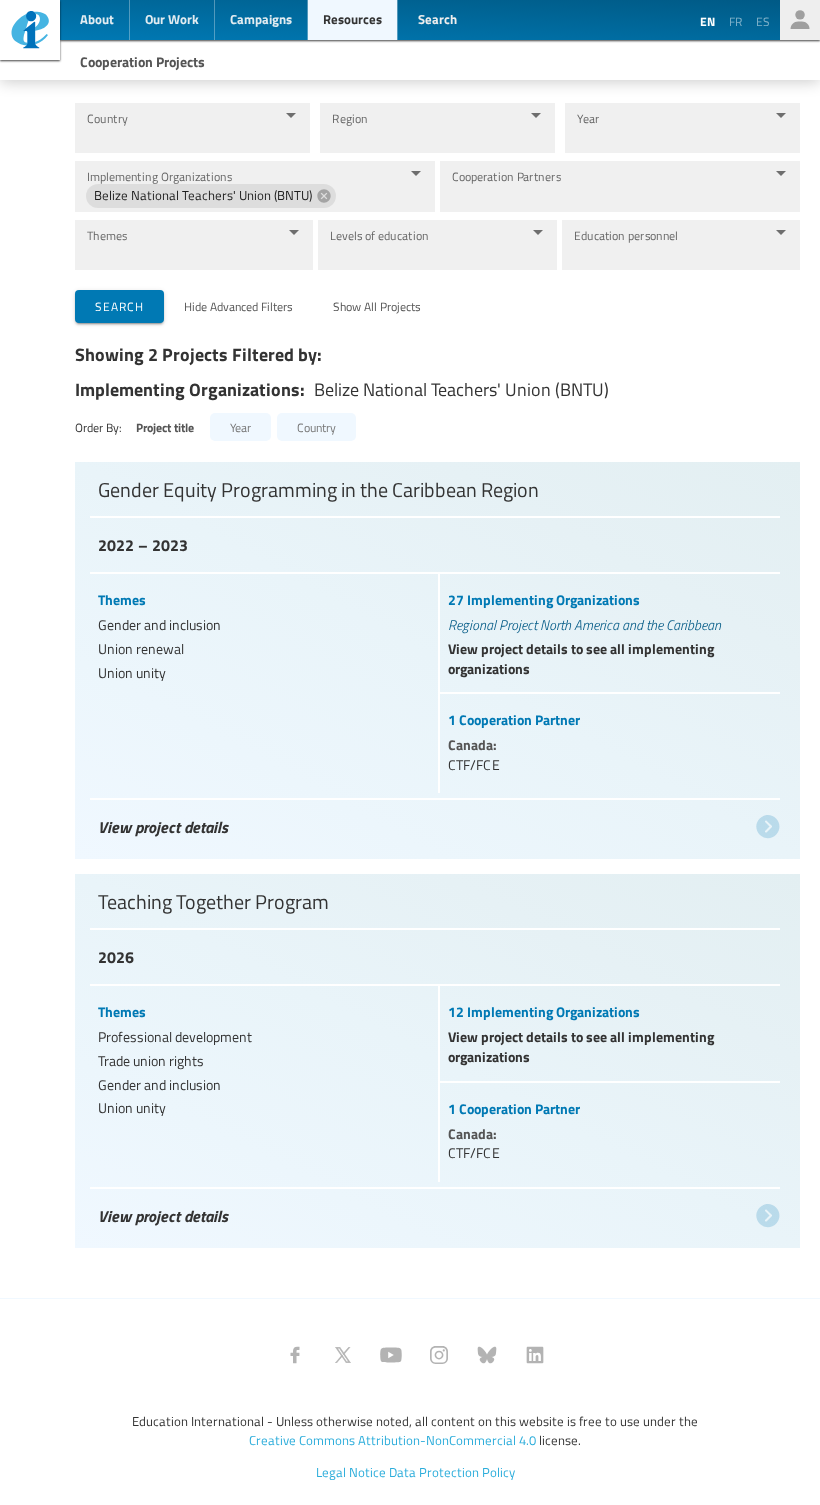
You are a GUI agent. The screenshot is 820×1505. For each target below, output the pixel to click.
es (763, 21)
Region (349, 118)
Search (119, 306)
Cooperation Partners (506, 176)
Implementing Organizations (159, 176)
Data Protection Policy (452, 1472)
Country (107, 118)
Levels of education (379, 235)
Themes (107, 235)
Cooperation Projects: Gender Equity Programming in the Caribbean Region (435, 650)
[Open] (291, 115)
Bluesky (487, 1355)
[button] (211, 196)
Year (588, 118)
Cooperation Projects (142, 61)
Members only (800, 20)
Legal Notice (351, 1472)
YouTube (391, 1355)
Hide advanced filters (238, 306)
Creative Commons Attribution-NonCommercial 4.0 (392, 1440)
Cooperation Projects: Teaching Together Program (435, 1050)
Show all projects (377, 306)
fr (735, 21)
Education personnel (626, 235)
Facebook (295, 1355)
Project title (165, 427)
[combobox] (177, 137)
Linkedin (535, 1355)
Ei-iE (30, 32)
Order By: (98, 427)
